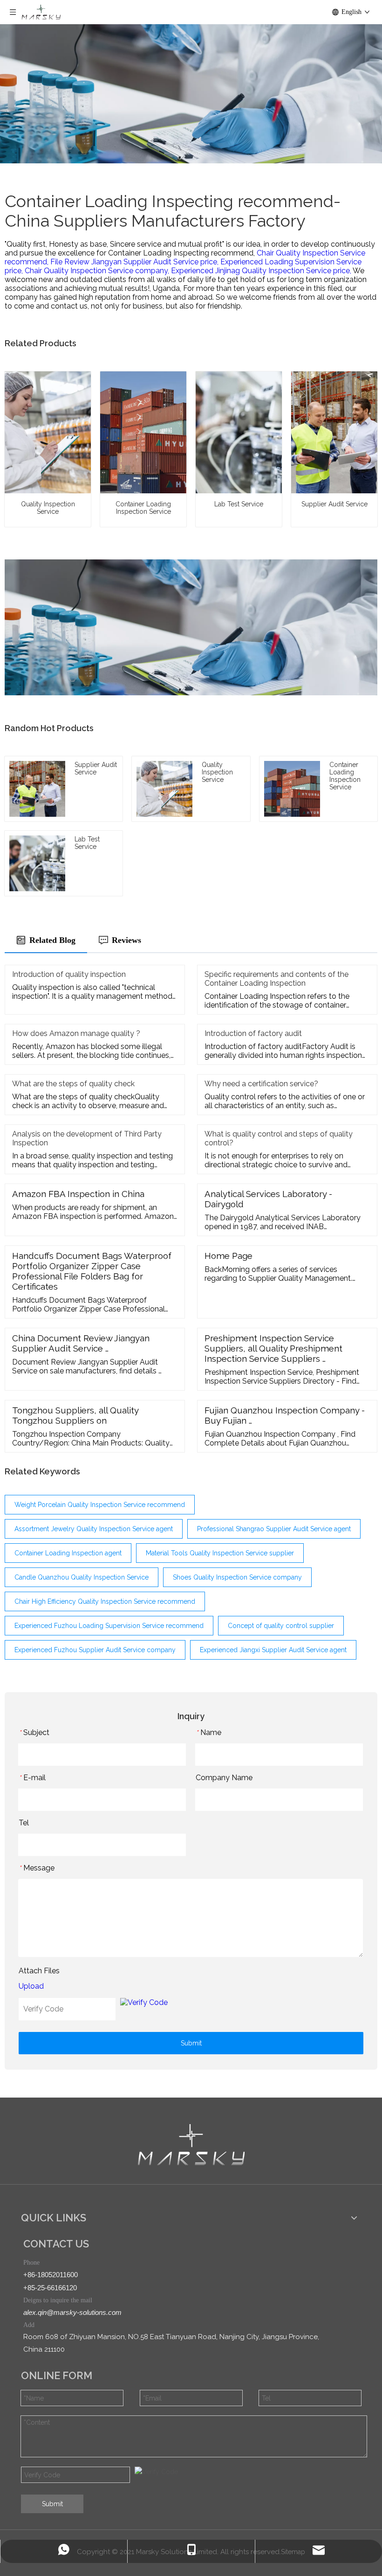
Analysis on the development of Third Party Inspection (87, 1138)
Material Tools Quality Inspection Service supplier (220, 1553)
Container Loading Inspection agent (68, 1553)
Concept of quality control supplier (281, 1626)
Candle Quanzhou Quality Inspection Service (82, 1577)
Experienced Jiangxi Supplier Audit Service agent (273, 1650)
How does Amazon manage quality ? (76, 1033)
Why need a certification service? (261, 1084)
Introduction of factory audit (253, 1033)
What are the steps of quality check (73, 1084)
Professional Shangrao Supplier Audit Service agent (274, 1529)
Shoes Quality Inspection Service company (237, 1577)
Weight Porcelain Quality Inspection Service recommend (100, 1505)
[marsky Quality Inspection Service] (191, 2145)
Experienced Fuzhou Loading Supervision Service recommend (109, 1626)
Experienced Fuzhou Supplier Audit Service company (95, 1650)
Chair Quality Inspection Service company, (98, 271)
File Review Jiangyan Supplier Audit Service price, (135, 262)
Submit (191, 2043)
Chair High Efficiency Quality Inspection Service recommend (105, 1601)
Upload (31, 1986)
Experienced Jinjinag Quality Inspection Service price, (262, 271)
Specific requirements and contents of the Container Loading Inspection (276, 979)
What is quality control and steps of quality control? (279, 1138)
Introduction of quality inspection (69, 974)
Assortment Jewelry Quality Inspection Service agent (94, 1529)
